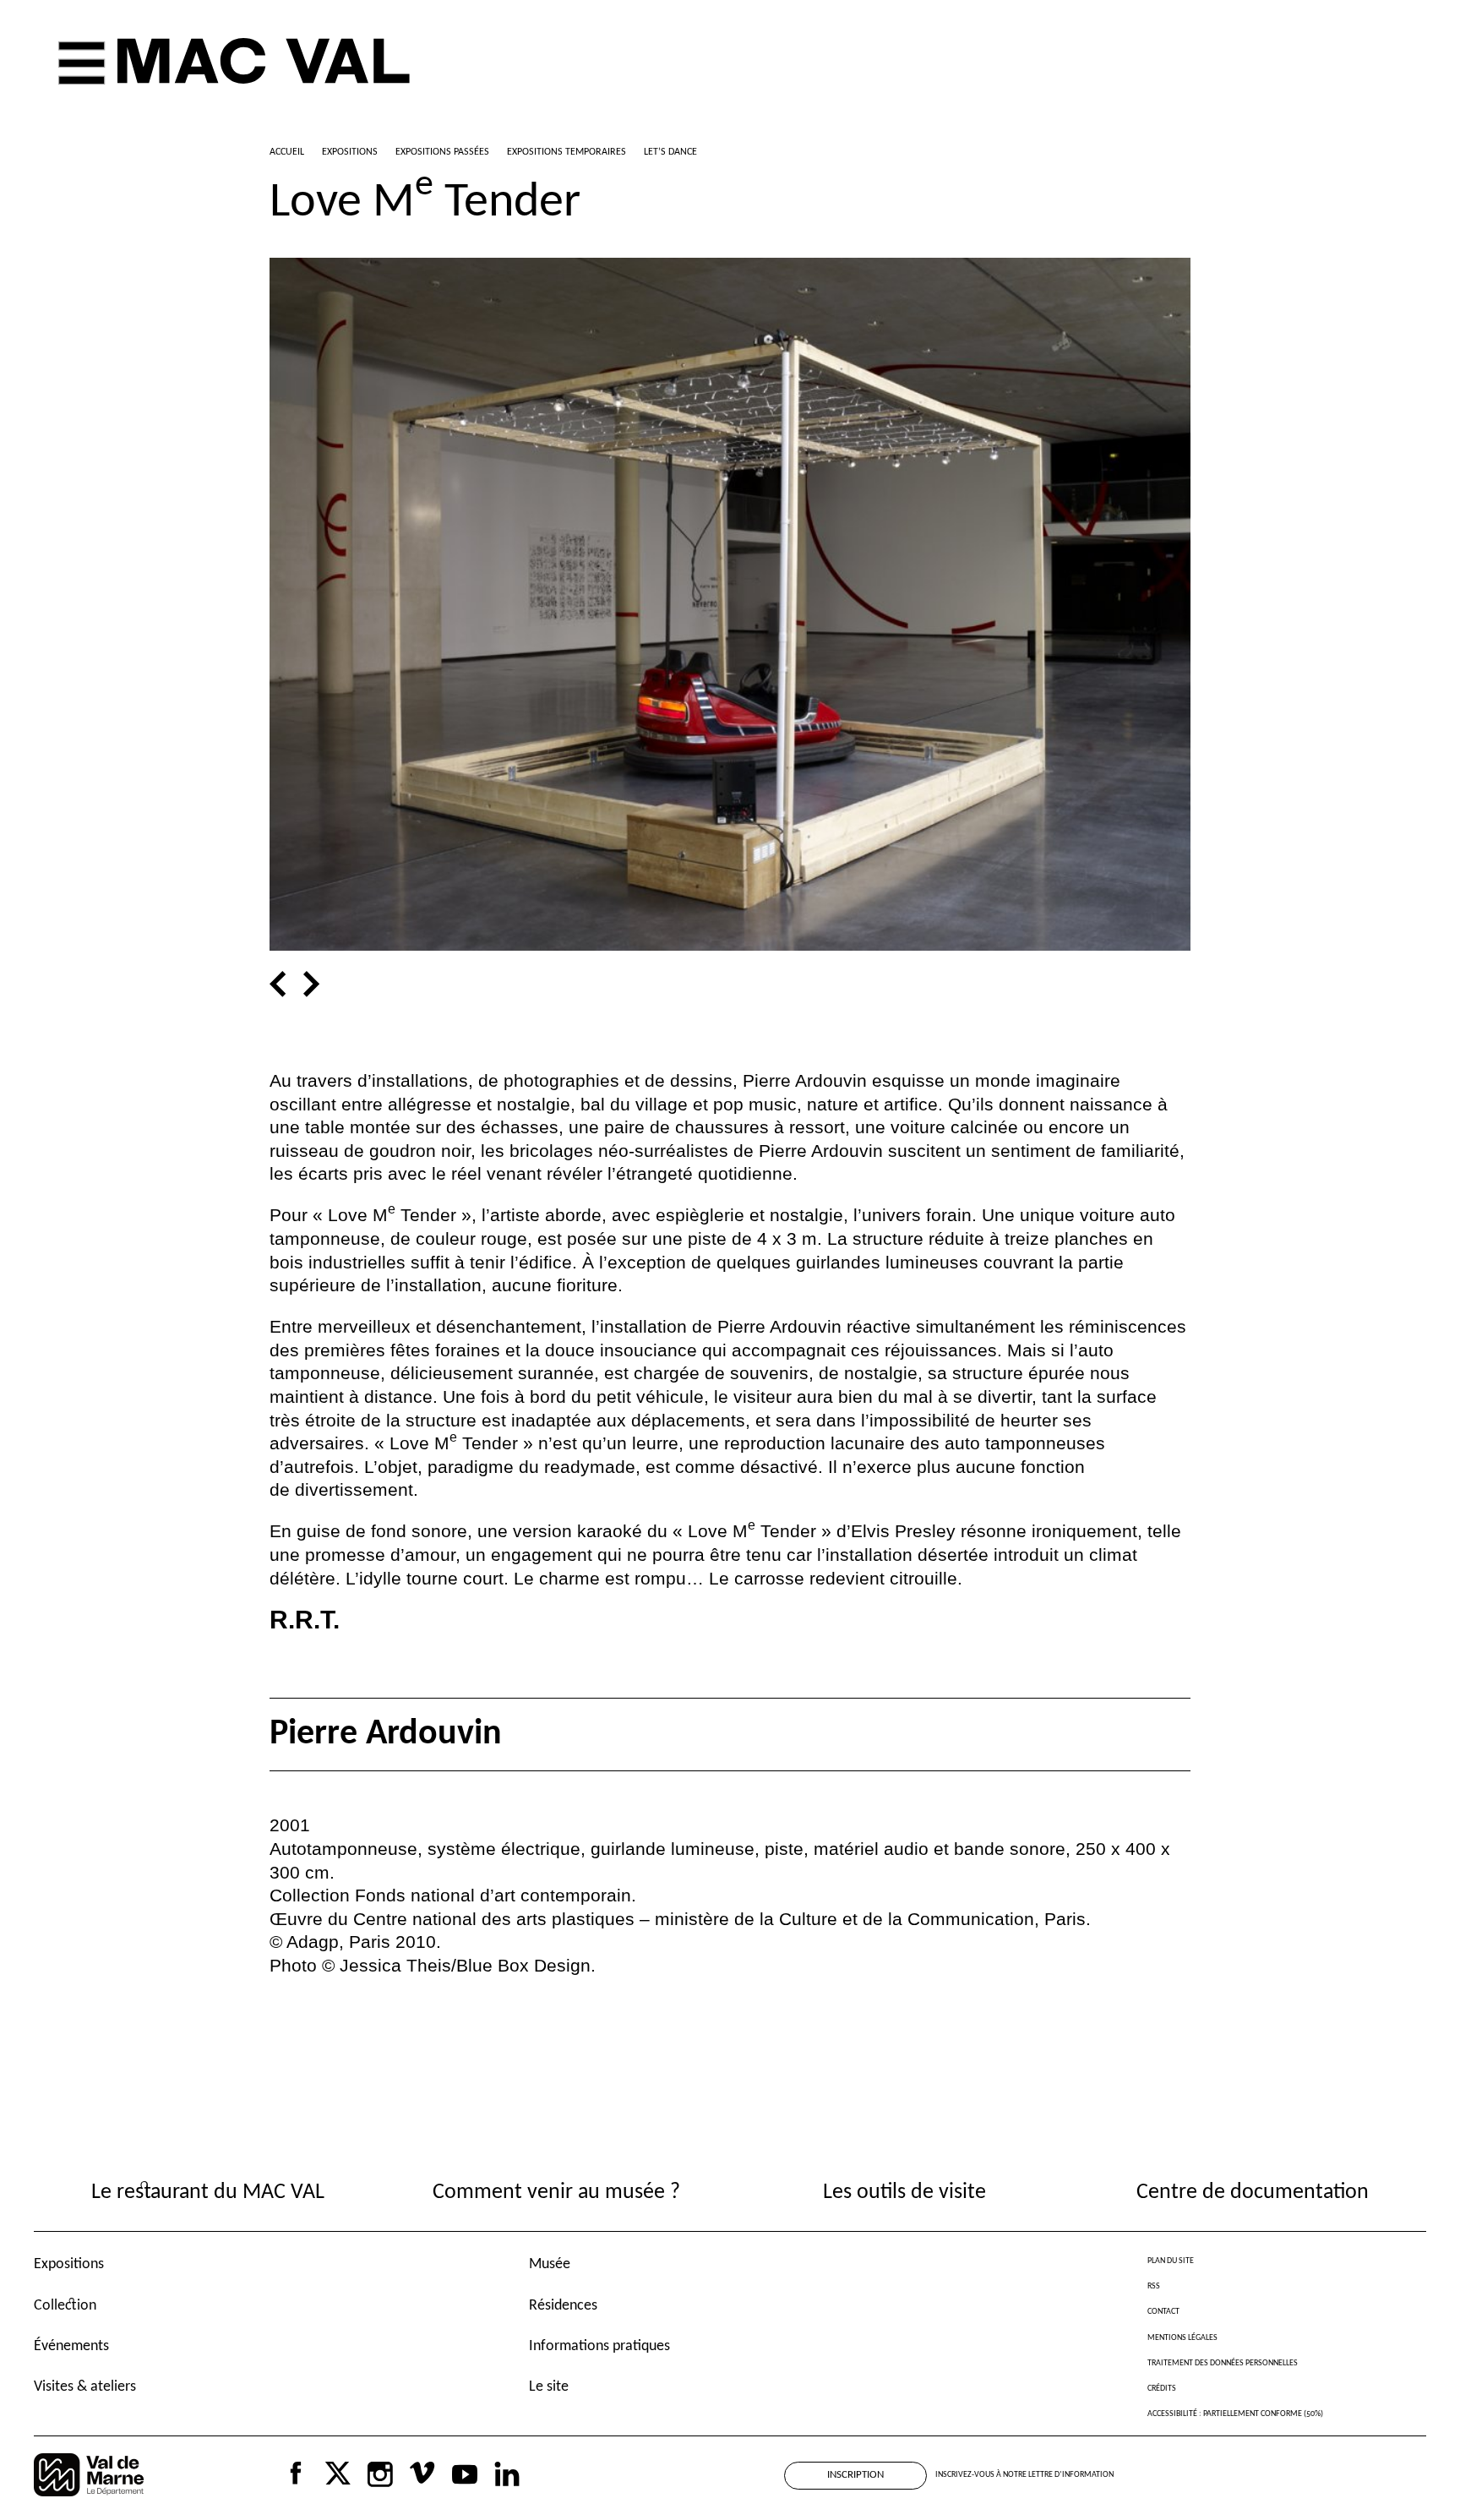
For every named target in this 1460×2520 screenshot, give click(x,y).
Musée (550, 2264)
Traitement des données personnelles (1223, 2363)
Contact (1163, 2312)
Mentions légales (1182, 2338)
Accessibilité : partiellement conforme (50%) (1235, 2414)
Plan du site (1171, 2261)
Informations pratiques (599, 2346)
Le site (549, 2387)
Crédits (1162, 2389)
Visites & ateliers (85, 2387)
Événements (71, 2346)
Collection (65, 2306)
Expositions (69, 2264)
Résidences (563, 2306)
